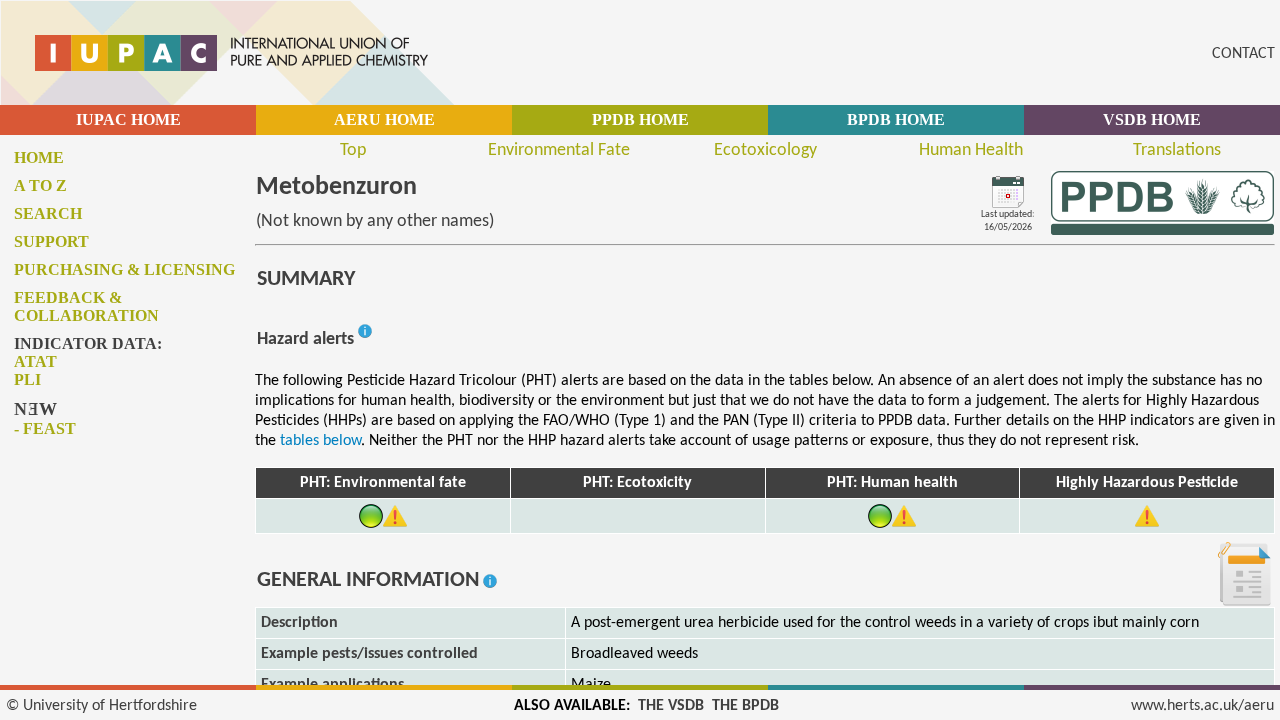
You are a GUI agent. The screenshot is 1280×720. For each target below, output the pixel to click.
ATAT (35, 361)
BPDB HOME (896, 119)
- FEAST (45, 428)
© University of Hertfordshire (101, 706)
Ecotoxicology (765, 150)
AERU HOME (384, 119)
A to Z (40, 185)
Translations (1177, 150)
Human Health (971, 150)
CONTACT (1243, 54)
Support (51, 241)
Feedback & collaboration (86, 306)
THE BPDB (745, 706)
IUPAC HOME (128, 119)
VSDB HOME (1152, 119)
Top (353, 150)
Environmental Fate (559, 150)
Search (48, 213)
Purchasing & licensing (124, 269)
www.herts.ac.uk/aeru (1202, 706)
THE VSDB (671, 706)
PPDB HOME (640, 119)
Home (39, 157)
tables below (320, 441)
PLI (27, 379)
